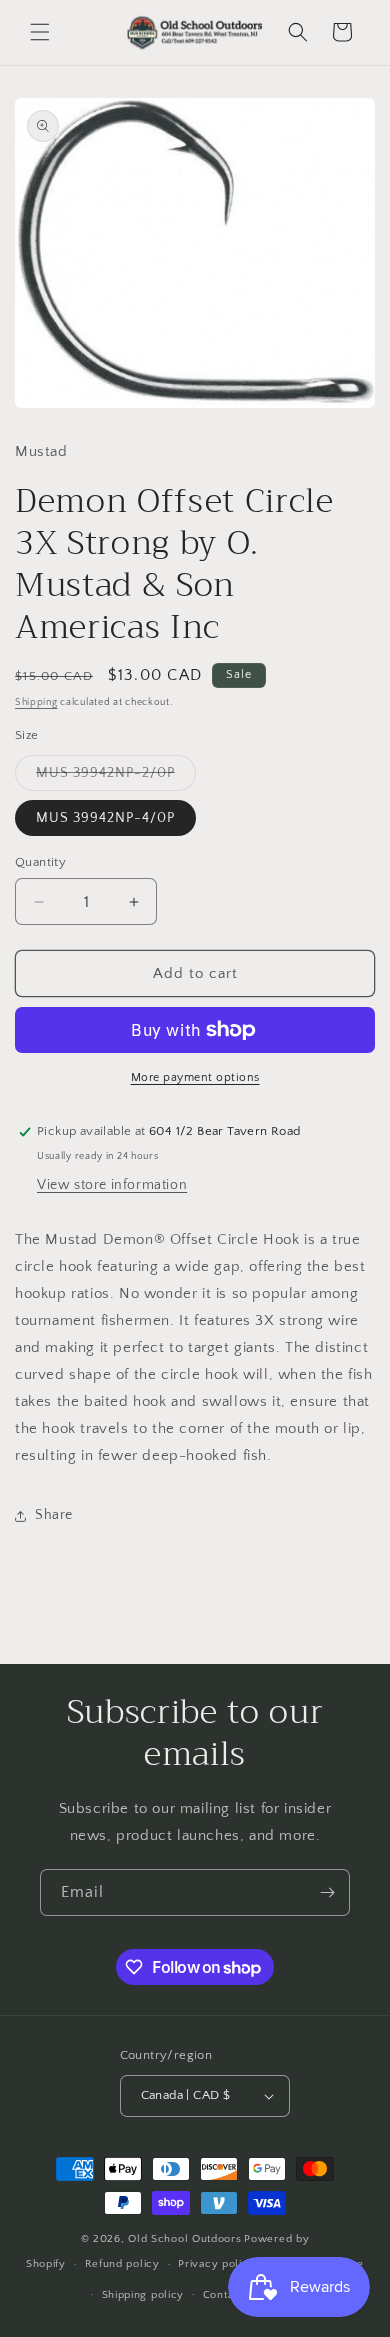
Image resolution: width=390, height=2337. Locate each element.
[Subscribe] (327, 1892)
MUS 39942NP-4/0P (105, 818)
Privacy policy (216, 2264)
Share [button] (54, 1515)
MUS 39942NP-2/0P (116, 777)
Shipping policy (143, 2295)
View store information (112, 1185)
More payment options (195, 1077)
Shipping (36, 702)
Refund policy (122, 2264)
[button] (40, 32)
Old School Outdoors (184, 2239)
